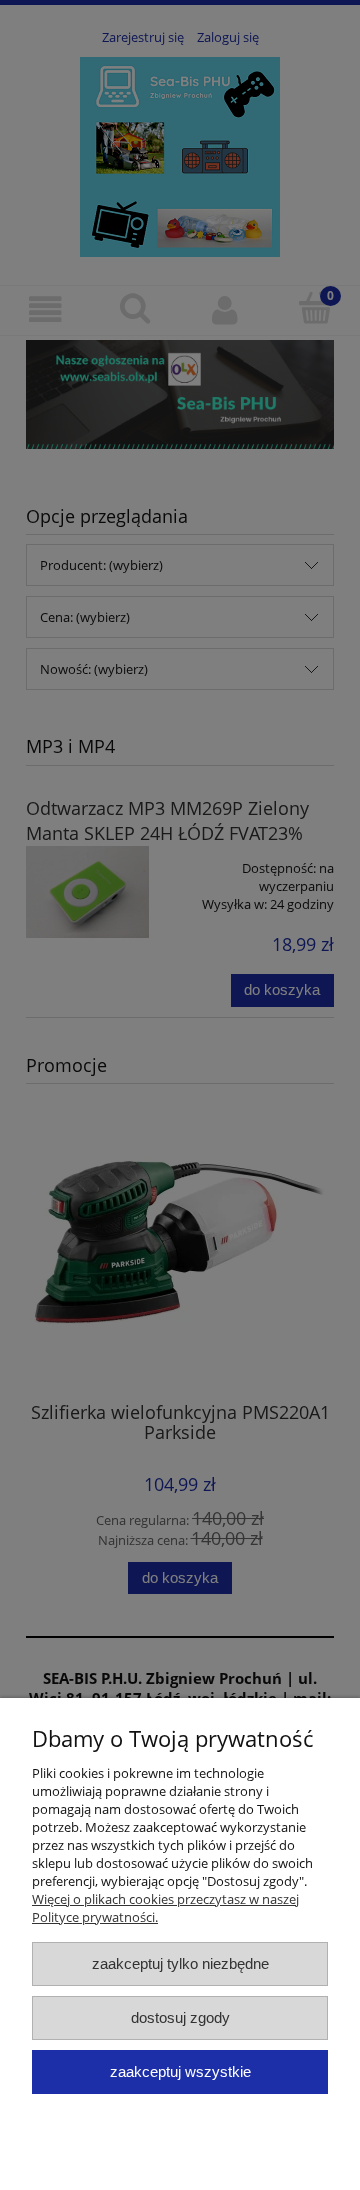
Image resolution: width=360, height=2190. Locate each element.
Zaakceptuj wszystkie (180, 2071)
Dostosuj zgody (180, 2017)
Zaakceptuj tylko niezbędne (180, 1963)
